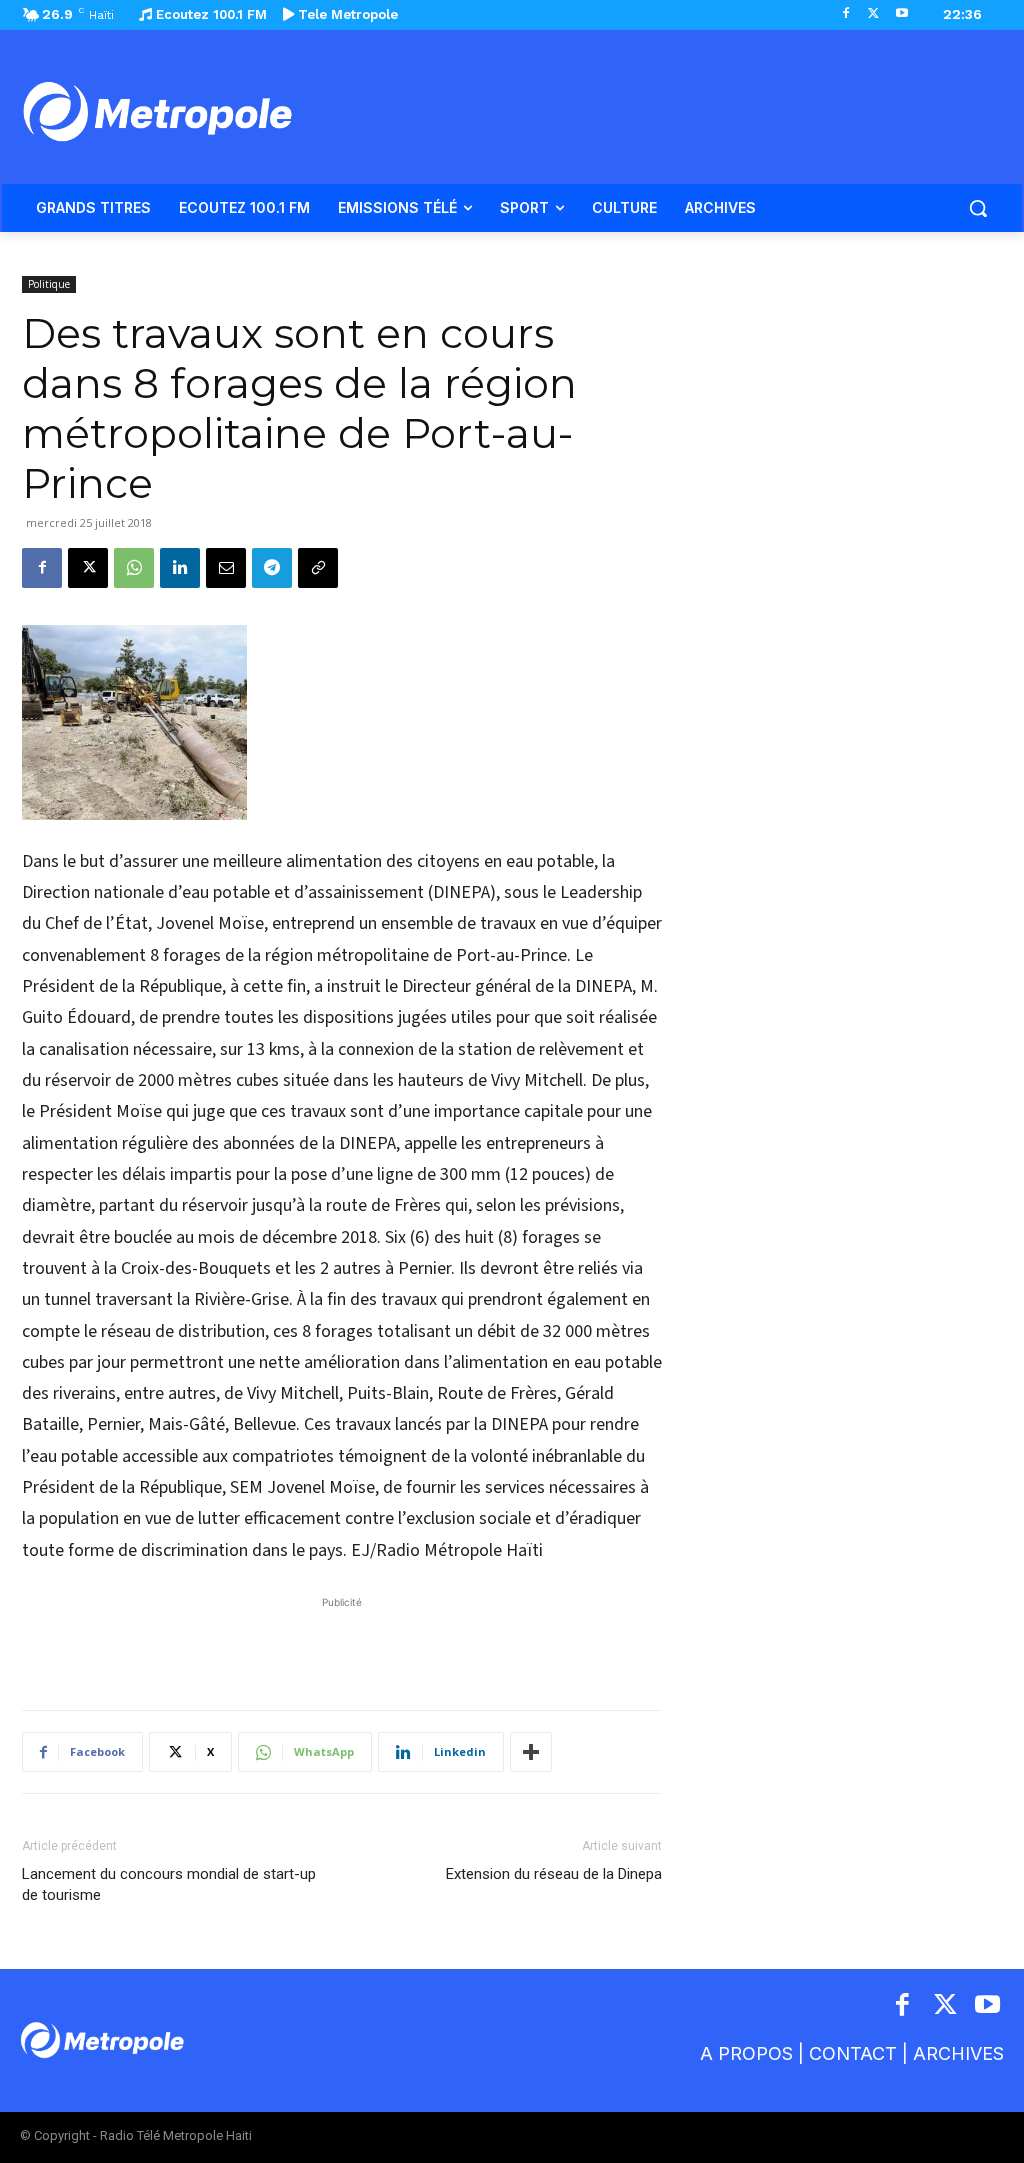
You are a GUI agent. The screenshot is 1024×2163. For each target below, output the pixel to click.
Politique (49, 284)
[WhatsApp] (134, 568)
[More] (531, 1752)
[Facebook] (846, 14)
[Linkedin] (180, 568)
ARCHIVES (958, 2053)
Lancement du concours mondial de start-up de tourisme (169, 1884)
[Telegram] (272, 568)
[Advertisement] (342, 1643)
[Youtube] (901, 14)
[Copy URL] (318, 568)
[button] (978, 208)
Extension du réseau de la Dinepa (554, 1874)
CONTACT (853, 2053)
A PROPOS (746, 2053)
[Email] (226, 568)
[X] (873, 14)
